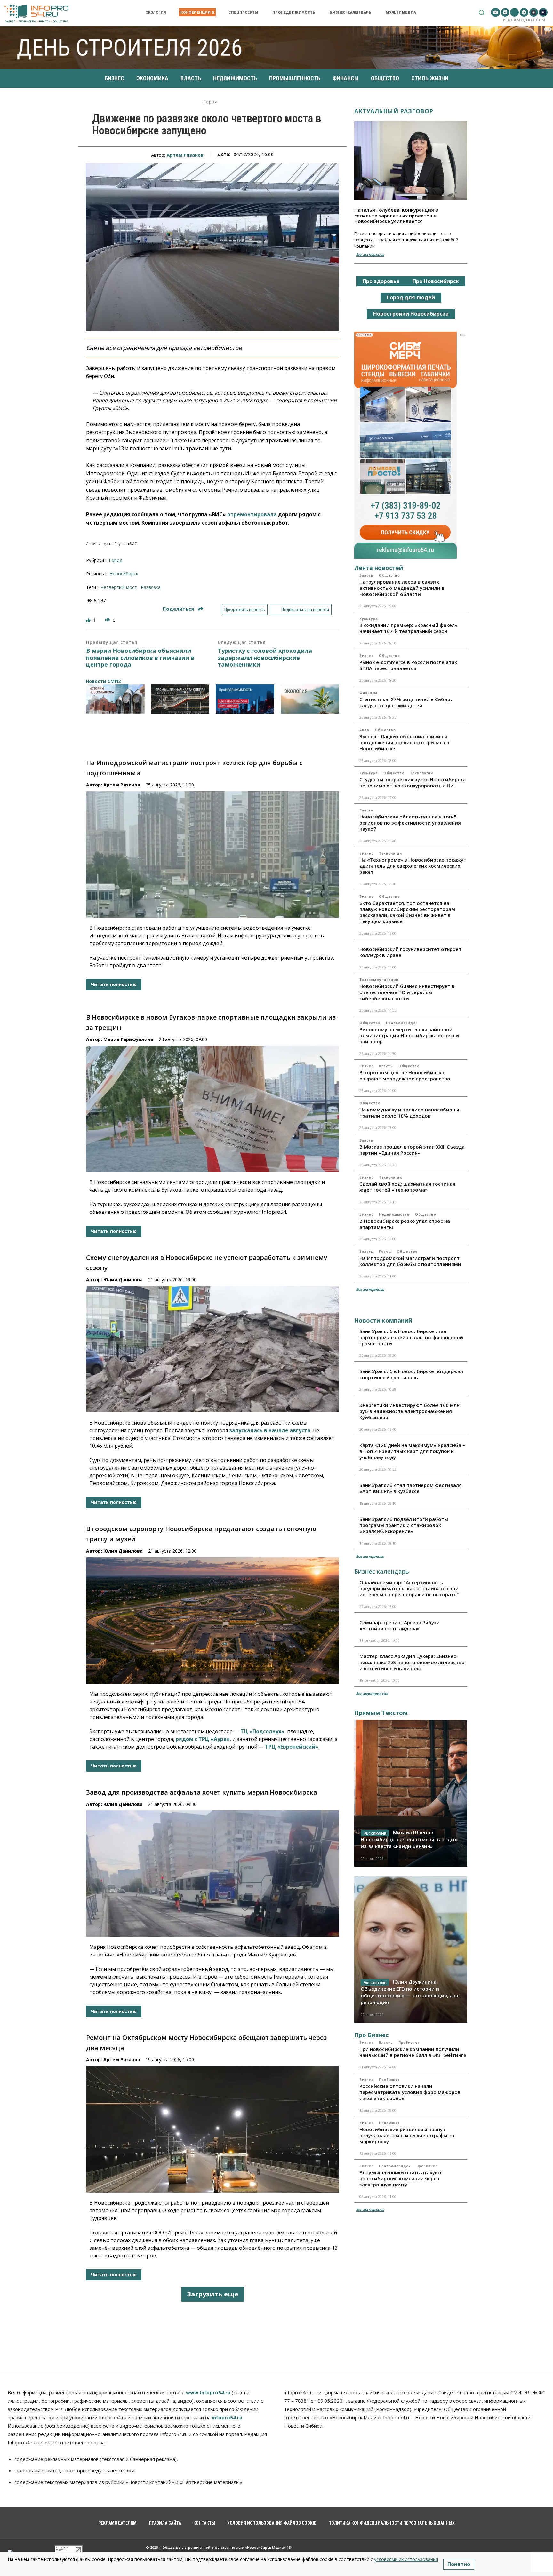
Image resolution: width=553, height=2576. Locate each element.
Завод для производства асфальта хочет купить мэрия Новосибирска (202, 1792)
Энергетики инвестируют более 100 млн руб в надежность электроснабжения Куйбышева (409, 1411)
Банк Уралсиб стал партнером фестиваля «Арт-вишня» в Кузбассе (411, 1488)
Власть (366, 575)
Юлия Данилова (123, 1280)
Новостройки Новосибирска (411, 314)
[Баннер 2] (180, 699)
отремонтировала (252, 514)
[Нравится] (89, 620)
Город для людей (411, 297)
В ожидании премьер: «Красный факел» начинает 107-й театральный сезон (408, 628)
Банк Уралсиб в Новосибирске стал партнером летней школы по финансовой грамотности (411, 1337)
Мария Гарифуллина (128, 1039)
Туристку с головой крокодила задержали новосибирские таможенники (265, 658)
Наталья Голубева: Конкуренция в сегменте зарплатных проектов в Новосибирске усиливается (396, 215)
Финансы (368, 693)
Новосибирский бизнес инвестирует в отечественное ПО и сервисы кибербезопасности (407, 992)
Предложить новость (245, 610)
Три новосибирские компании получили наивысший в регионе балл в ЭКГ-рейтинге (413, 2052)
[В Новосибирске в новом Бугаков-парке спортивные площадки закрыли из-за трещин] (212, 1109)
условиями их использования (406, 2559)
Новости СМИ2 (103, 681)
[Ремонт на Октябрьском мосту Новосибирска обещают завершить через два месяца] (212, 2129)
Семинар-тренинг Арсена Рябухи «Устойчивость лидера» (400, 1625)
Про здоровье (381, 281)
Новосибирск (124, 574)
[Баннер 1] (115, 699)
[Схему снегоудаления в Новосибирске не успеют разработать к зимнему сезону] (212, 1349)
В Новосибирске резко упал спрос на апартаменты (405, 1224)
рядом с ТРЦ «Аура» (203, 1739)
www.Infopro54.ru (208, 2392)
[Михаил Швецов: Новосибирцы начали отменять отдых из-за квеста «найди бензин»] (411, 1793)
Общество (389, 575)
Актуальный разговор (394, 111)
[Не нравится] (108, 620)
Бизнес (366, 656)
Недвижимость (394, 1214)
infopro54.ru (227, 2417)
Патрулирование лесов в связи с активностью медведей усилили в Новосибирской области (402, 588)
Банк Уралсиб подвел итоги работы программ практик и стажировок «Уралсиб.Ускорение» (404, 1525)
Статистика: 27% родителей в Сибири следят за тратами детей (406, 702)
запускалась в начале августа (270, 1430)
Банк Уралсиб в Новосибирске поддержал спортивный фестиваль (411, 1374)
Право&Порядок (402, 1023)
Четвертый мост (119, 587)
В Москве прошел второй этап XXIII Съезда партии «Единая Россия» (412, 1150)
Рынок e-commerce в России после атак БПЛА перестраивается (408, 665)
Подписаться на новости (305, 610)
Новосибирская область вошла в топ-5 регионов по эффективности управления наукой (410, 823)
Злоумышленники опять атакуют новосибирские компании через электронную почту (401, 2178)
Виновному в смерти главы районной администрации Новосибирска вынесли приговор (409, 1035)
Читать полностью (114, 984)
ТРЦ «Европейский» (292, 1747)
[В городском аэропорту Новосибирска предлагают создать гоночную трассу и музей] (212, 1620)
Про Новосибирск (436, 281)
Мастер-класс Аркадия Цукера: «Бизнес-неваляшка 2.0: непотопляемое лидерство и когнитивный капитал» (412, 1662)
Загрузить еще (213, 2294)
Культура (369, 619)
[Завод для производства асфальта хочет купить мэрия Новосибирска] (212, 1873)
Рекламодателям (524, 20)
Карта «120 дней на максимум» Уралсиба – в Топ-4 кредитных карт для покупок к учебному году (412, 1451)
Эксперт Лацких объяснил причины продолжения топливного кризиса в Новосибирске (404, 742)
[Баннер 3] (245, 699)
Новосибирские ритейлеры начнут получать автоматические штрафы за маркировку (407, 2135)
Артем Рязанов (185, 155)
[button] (481, 12)
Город (211, 102)
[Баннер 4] (310, 699)
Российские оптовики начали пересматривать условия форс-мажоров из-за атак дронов (410, 2092)
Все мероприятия (372, 1693)
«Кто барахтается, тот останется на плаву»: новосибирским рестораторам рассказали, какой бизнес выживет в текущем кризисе (407, 912)
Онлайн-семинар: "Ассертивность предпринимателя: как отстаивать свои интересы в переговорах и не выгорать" (409, 1588)
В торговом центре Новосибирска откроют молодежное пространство (405, 1075)
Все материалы (370, 254)
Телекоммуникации (379, 980)
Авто (364, 730)
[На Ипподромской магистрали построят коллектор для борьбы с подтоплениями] (212, 854)
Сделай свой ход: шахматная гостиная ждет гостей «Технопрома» (407, 1187)
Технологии (421, 773)
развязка (151, 587)
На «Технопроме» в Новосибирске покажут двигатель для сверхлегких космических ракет (413, 866)
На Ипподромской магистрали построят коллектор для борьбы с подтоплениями (410, 1261)
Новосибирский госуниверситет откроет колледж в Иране (410, 952)
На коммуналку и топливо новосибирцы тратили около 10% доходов (409, 1113)
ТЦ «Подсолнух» (262, 1731)
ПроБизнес (409, 2043)
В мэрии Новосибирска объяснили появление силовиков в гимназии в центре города (140, 658)
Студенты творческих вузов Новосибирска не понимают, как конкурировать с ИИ (413, 782)
